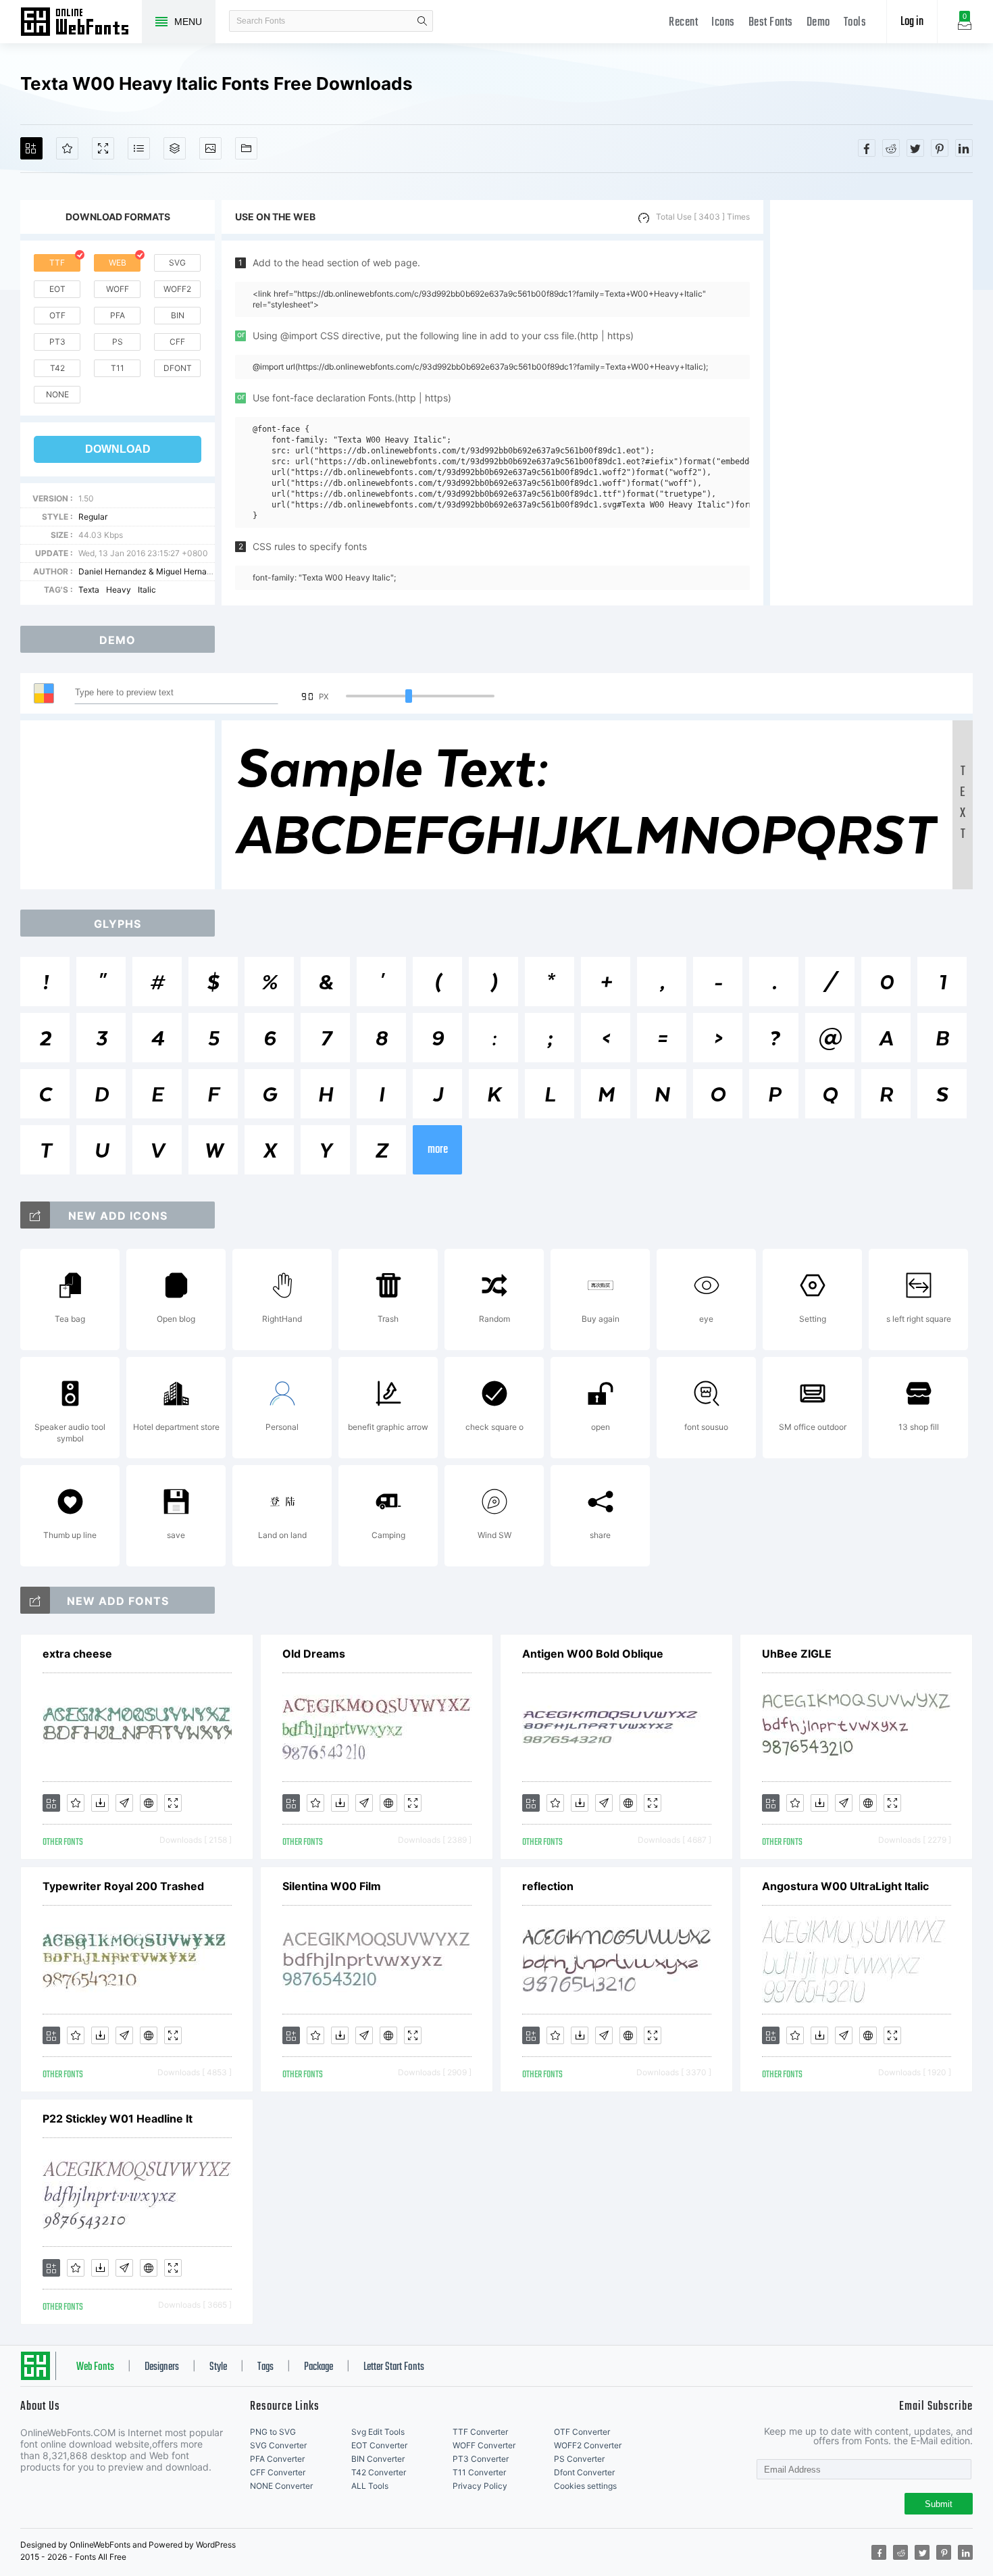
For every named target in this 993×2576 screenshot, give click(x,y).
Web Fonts (95, 2367)
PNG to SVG (273, 2432)
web (118, 263)
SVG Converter (278, 2445)
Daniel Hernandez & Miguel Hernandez (152, 571)
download (118, 449)
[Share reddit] (891, 148)
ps (118, 342)
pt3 (57, 342)
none (57, 394)
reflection (548, 1886)
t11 (118, 368)
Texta (89, 590)
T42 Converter (379, 2472)
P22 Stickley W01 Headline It (118, 2119)
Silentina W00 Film (332, 1886)
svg (177, 263)
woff (118, 289)
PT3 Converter (481, 2459)
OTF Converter (582, 2432)
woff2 (177, 289)
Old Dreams (314, 1654)
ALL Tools (370, 2486)
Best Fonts (771, 23)
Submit (939, 2504)
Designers (162, 2367)
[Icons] (210, 148)
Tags (265, 2367)
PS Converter (579, 2459)
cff (177, 342)
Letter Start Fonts (394, 2367)
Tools (855, 23)
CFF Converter (278, 2472)
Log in (912, 22)
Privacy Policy (480, 2486)
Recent (683, 23)
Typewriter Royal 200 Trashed (123, 1886)
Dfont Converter (584, 2472)
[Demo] (103, 148)
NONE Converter (281, 2486)
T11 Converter (479, 2472)
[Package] (175, 148)
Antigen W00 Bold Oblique (593, 1654)
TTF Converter (480, 2432)
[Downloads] (100, 1803)
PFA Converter (277, 2459)
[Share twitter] (915, 148)
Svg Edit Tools (378, 2432)
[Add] (31, 148)
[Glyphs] (139, 148)
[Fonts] (246, 148)
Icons (723, 23)
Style (218, 2367)
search (422, 21)
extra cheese (77, 1654)
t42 (57, 368)
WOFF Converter (484, 2445)
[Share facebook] (867, 148)
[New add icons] (35, 1215)
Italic (147, 590)
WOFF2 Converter (588, 2445)
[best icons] (35, 1600)
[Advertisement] (871, 403)
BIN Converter (378, 2459)
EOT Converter (379, 2445)
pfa (118, 315)
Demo (818, 23)
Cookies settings (585, 2486)
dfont (178, 368)
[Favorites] (67, 148)
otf (57, 315)
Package (319, 2367)
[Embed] (149, 1803)
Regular (93, 517)
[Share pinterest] (940, 148)
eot (57, 289)
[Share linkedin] (964, 148)
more (438, 1150)
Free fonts (81, 23)
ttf (57, 263)
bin (178, 315)
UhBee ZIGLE (797, 1654)
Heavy (119, 590)
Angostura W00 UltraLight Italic (845, 1886)
